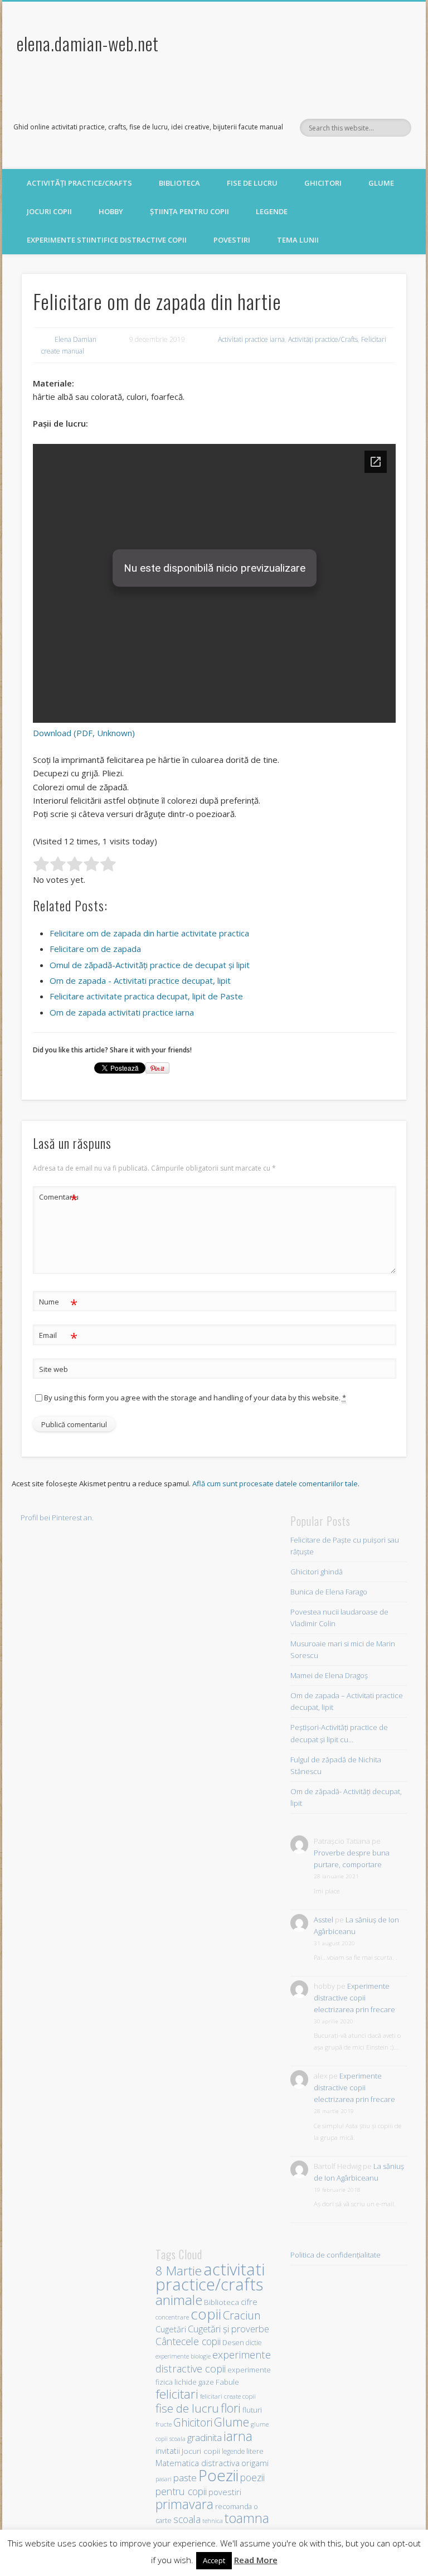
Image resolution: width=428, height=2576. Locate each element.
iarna (238, 2436)
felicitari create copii (228, 2396)
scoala (187, 2519)
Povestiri (232, 240)
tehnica (213, 2521)
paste (185, 2478)
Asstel (324, 1920)
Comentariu (59, 1198)
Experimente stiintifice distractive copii (107, 240)
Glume (381, 183)
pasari (164, 2479)
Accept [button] (214, 2560)
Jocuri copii (49, 211)
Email (58, 1337)
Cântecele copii (188, 2341)
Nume (58, 1303)
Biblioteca (179, 183)
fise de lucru (187, 2408)
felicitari (177, 2394)
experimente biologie (183, 2356)
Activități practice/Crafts (79, 183)
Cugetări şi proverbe (228, 2329)
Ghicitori (323, 183)
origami (255, 2463)
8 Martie (179, 2271)
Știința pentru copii (189, 211)
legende (233, 2451)
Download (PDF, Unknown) (84, 733)
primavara (184, 2504)
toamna (247, 2518)
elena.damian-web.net (88, 43)
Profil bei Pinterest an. (57, 1517)
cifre (249, 2302)
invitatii (168, 2451)
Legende (272, 211)
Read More (256, 2560)
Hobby (111, 211)
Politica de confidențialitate (335, 2255)
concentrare (172, 2317)
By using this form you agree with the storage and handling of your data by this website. (195, 1398)
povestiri (225, 2492)
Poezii (218, 2475)
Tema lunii (298, 240)
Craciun (242, 2315)
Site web (53, 1369)
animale (179, 2300)
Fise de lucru (252, 183)
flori (231, 2408)
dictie (254, 2342)
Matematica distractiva (198, 2463)
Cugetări (171, 2329)
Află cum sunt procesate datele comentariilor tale (275, 1483)
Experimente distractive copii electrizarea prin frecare (354, 1998)
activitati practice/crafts (210, 2277)
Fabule (227, 2382)
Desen (233, 2343)
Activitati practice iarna (251, 339)
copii (206, 2314)
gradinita (205, 2437)
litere (255, 2451)
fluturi (252, 2410)
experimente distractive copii (213, 2361)
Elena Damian (76, 339)
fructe (164, 2424)
